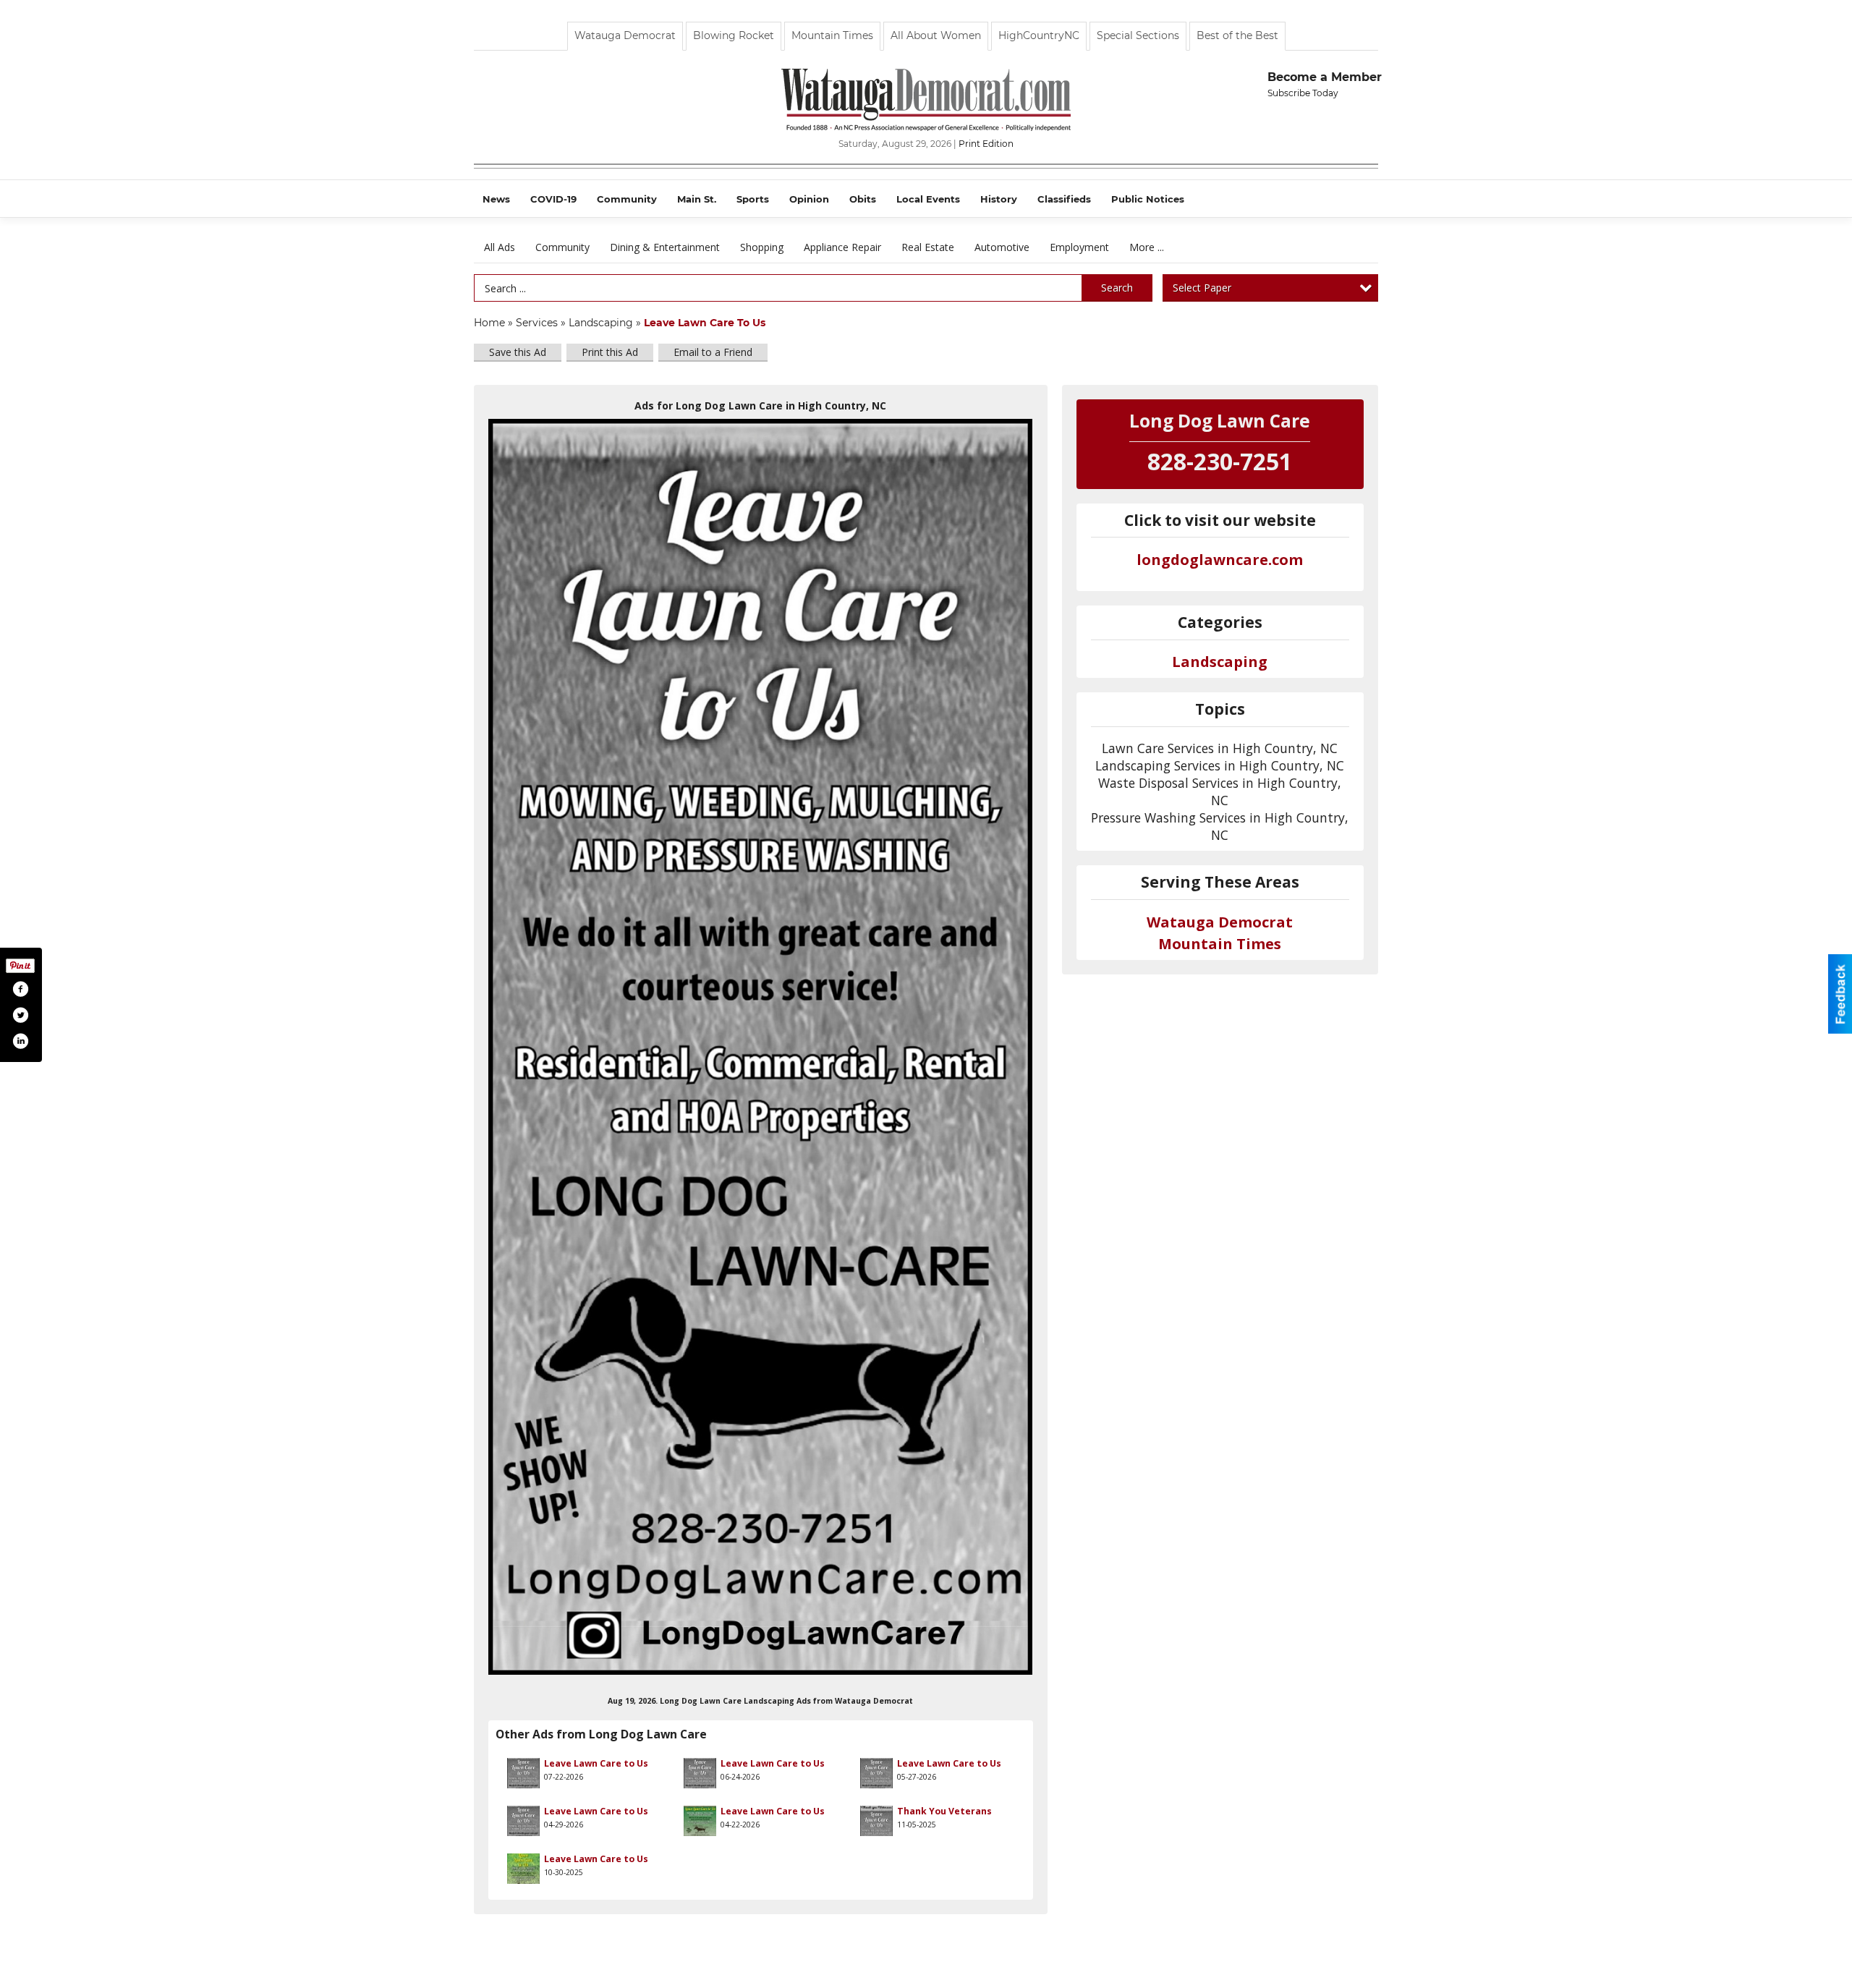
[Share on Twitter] (20, 1015)
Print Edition (986, 144)
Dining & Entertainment (665, 247)
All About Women (936, 35)
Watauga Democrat (625, 35)
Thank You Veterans (944, 1811)
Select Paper (1202, 288)
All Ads (500, 247)
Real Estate (928, 247)
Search (1117, 288)
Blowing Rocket (734, 35)
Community (562, 247)
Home (489, 323)
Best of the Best (1237, 35)
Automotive (1002, 247)
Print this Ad (610, 352)
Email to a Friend (713, 352)
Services (537, 323)
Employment (1079, 247)
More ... (1147, 247)
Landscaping (601, 323)
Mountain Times (832, 35)
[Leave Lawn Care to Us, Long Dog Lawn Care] (761, 1047)
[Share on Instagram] (20, 1041)
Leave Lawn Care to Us (596, 1763)
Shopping (762, 247)
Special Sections (1138, 35)
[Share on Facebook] (20, 989)
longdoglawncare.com (1220, 560)
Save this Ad (518, 352)
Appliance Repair (842, 247)
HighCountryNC (1039, 35)
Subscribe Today (1303, 93)
